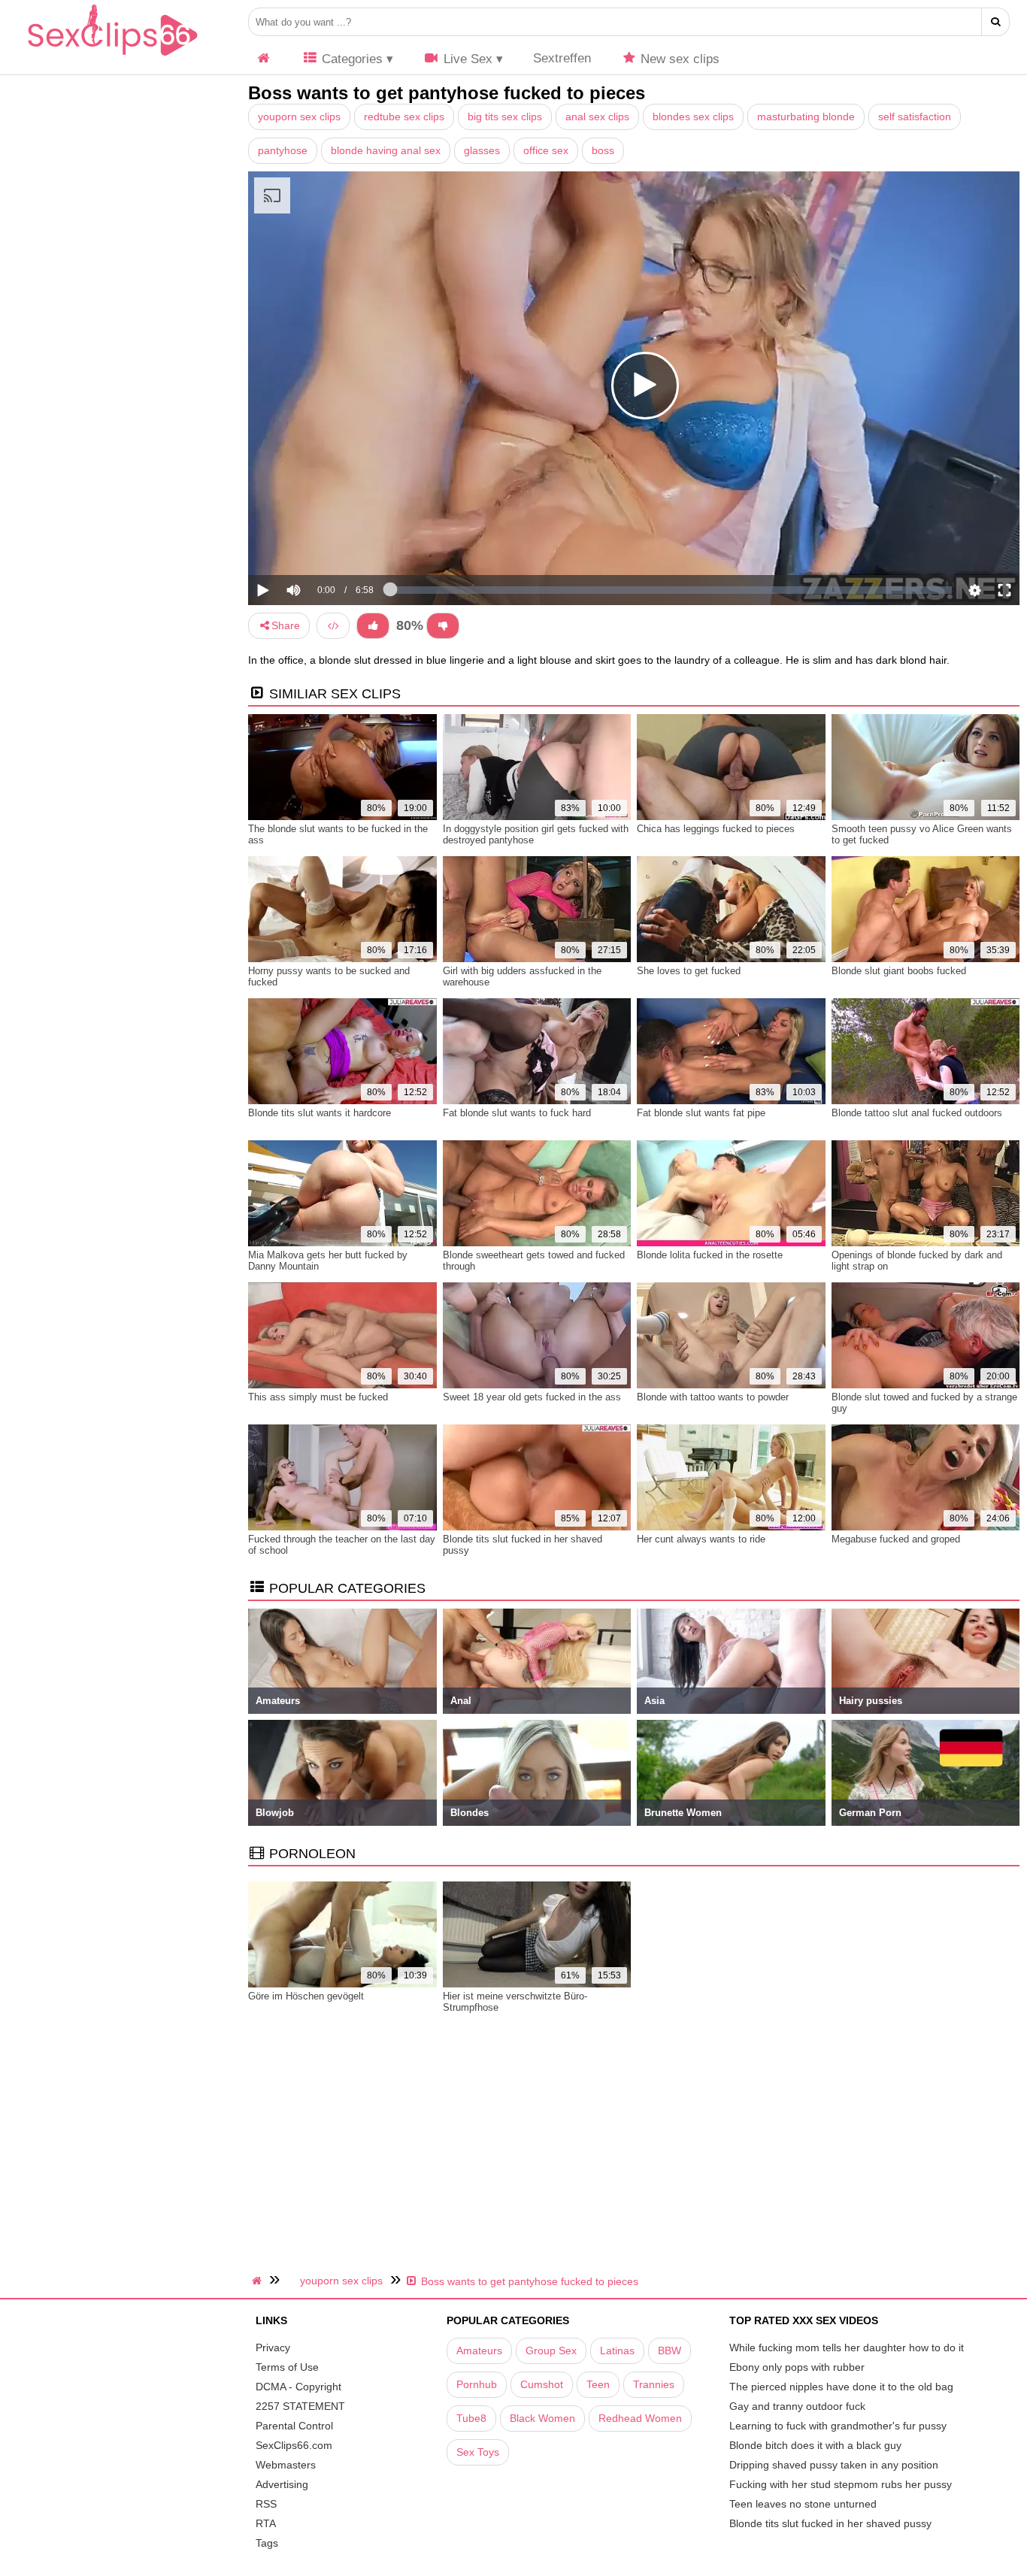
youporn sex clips (299, 117)
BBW (670, 2350)
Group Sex (551, 2350)
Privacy (273, 2347)
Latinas (617, 2350)
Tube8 (471, 2418)
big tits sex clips (505, 117)
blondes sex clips (693, 117)
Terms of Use (287, 2367)
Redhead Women (640, 2418)
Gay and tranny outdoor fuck (797, 2406)
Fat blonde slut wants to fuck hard (517, 1113)
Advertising (282, 2484)
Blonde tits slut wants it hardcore (320, 1113)
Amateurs (479, 2350)
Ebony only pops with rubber (797, 2367)
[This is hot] (373, 626)
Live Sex (466, 59)
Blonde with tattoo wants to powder (713, 1397)
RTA (266, 2523)
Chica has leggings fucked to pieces (716, 829)
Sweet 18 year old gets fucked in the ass (532, 1397)
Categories (350, 59)
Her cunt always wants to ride (701, 1539)
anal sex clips (597, 117)
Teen (598, 2384)
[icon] (264, 59)
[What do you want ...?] (996, 22)
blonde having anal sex (386, 150)
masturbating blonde (806, 117)
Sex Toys (478, 2452)
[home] (259, 2281)
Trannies (654, 2384)
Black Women (542, 2418)
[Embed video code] (333, 626)
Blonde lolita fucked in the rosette (710, 1255)
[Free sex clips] (113, 56)
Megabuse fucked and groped (896, 1539)
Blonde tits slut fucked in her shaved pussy (830, 2523)
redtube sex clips (404, 117)
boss (603, 150)
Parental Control (294, 2426)
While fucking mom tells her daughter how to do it (847, 2347)
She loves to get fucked (689, 971)
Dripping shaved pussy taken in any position (834, 2465)
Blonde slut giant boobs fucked (899, 971)
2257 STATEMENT (300, 2406)
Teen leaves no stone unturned (803, 2504)
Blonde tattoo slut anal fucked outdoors (917, 1113)
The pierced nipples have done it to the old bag (841, 2387)
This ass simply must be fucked (318, 1397)
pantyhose (283, 150)
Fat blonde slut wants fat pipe (701, 1113)
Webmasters (286, 2465)
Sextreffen (562, 58)
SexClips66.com (294, 2445)
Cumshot (542, 2384)
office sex (546, 150)
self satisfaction (915, 117)
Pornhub (477, 2384)
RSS (266, 2504)
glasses (482, 150)
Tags (267, 2543)
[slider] (319, 544)
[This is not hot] (443, 626)
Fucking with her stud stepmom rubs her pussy (841, 2484)
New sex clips (678, 59)
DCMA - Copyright (298, 2387)
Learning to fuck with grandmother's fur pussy (838, 2426)
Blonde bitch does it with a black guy (815, 2445)
